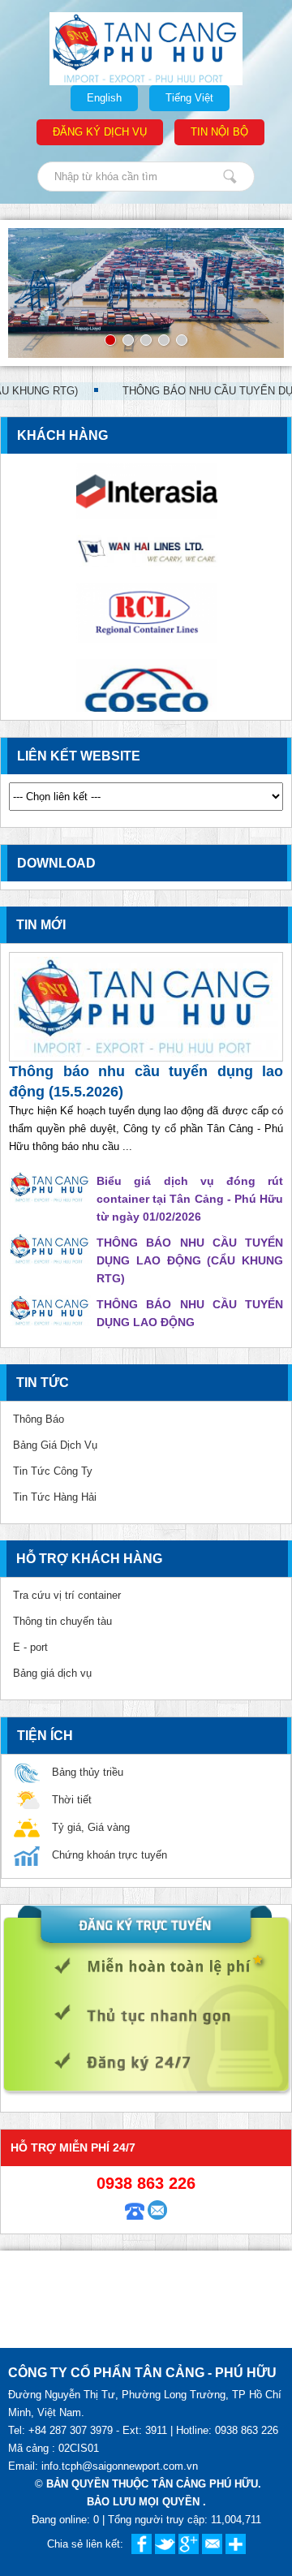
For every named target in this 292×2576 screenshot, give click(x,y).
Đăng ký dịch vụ (100, 132)
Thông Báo (39, 1419)
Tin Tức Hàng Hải (55, 1497)
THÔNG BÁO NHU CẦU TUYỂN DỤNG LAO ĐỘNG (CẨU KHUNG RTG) (190, 1260)
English (104, 98)
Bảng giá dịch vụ (52, 1673)
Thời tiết (72, 1800)
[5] (182, 340)
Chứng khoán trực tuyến (109, 1855)
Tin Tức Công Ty (53, 1471)
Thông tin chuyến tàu (62, 1621)
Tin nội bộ (219, 132)
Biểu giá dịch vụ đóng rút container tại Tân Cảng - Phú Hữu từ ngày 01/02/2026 (190, 1199)
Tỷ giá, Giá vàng (91, 1827)
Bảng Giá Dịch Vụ (55, 1445)
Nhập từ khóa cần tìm (230, 177)
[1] (110, 340)
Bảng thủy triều (88, 1772)
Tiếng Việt (189, 98)
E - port (30, 1647)
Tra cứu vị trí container (67, 1595)
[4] (164, 340)
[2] (128, 340)
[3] (146, 340)
